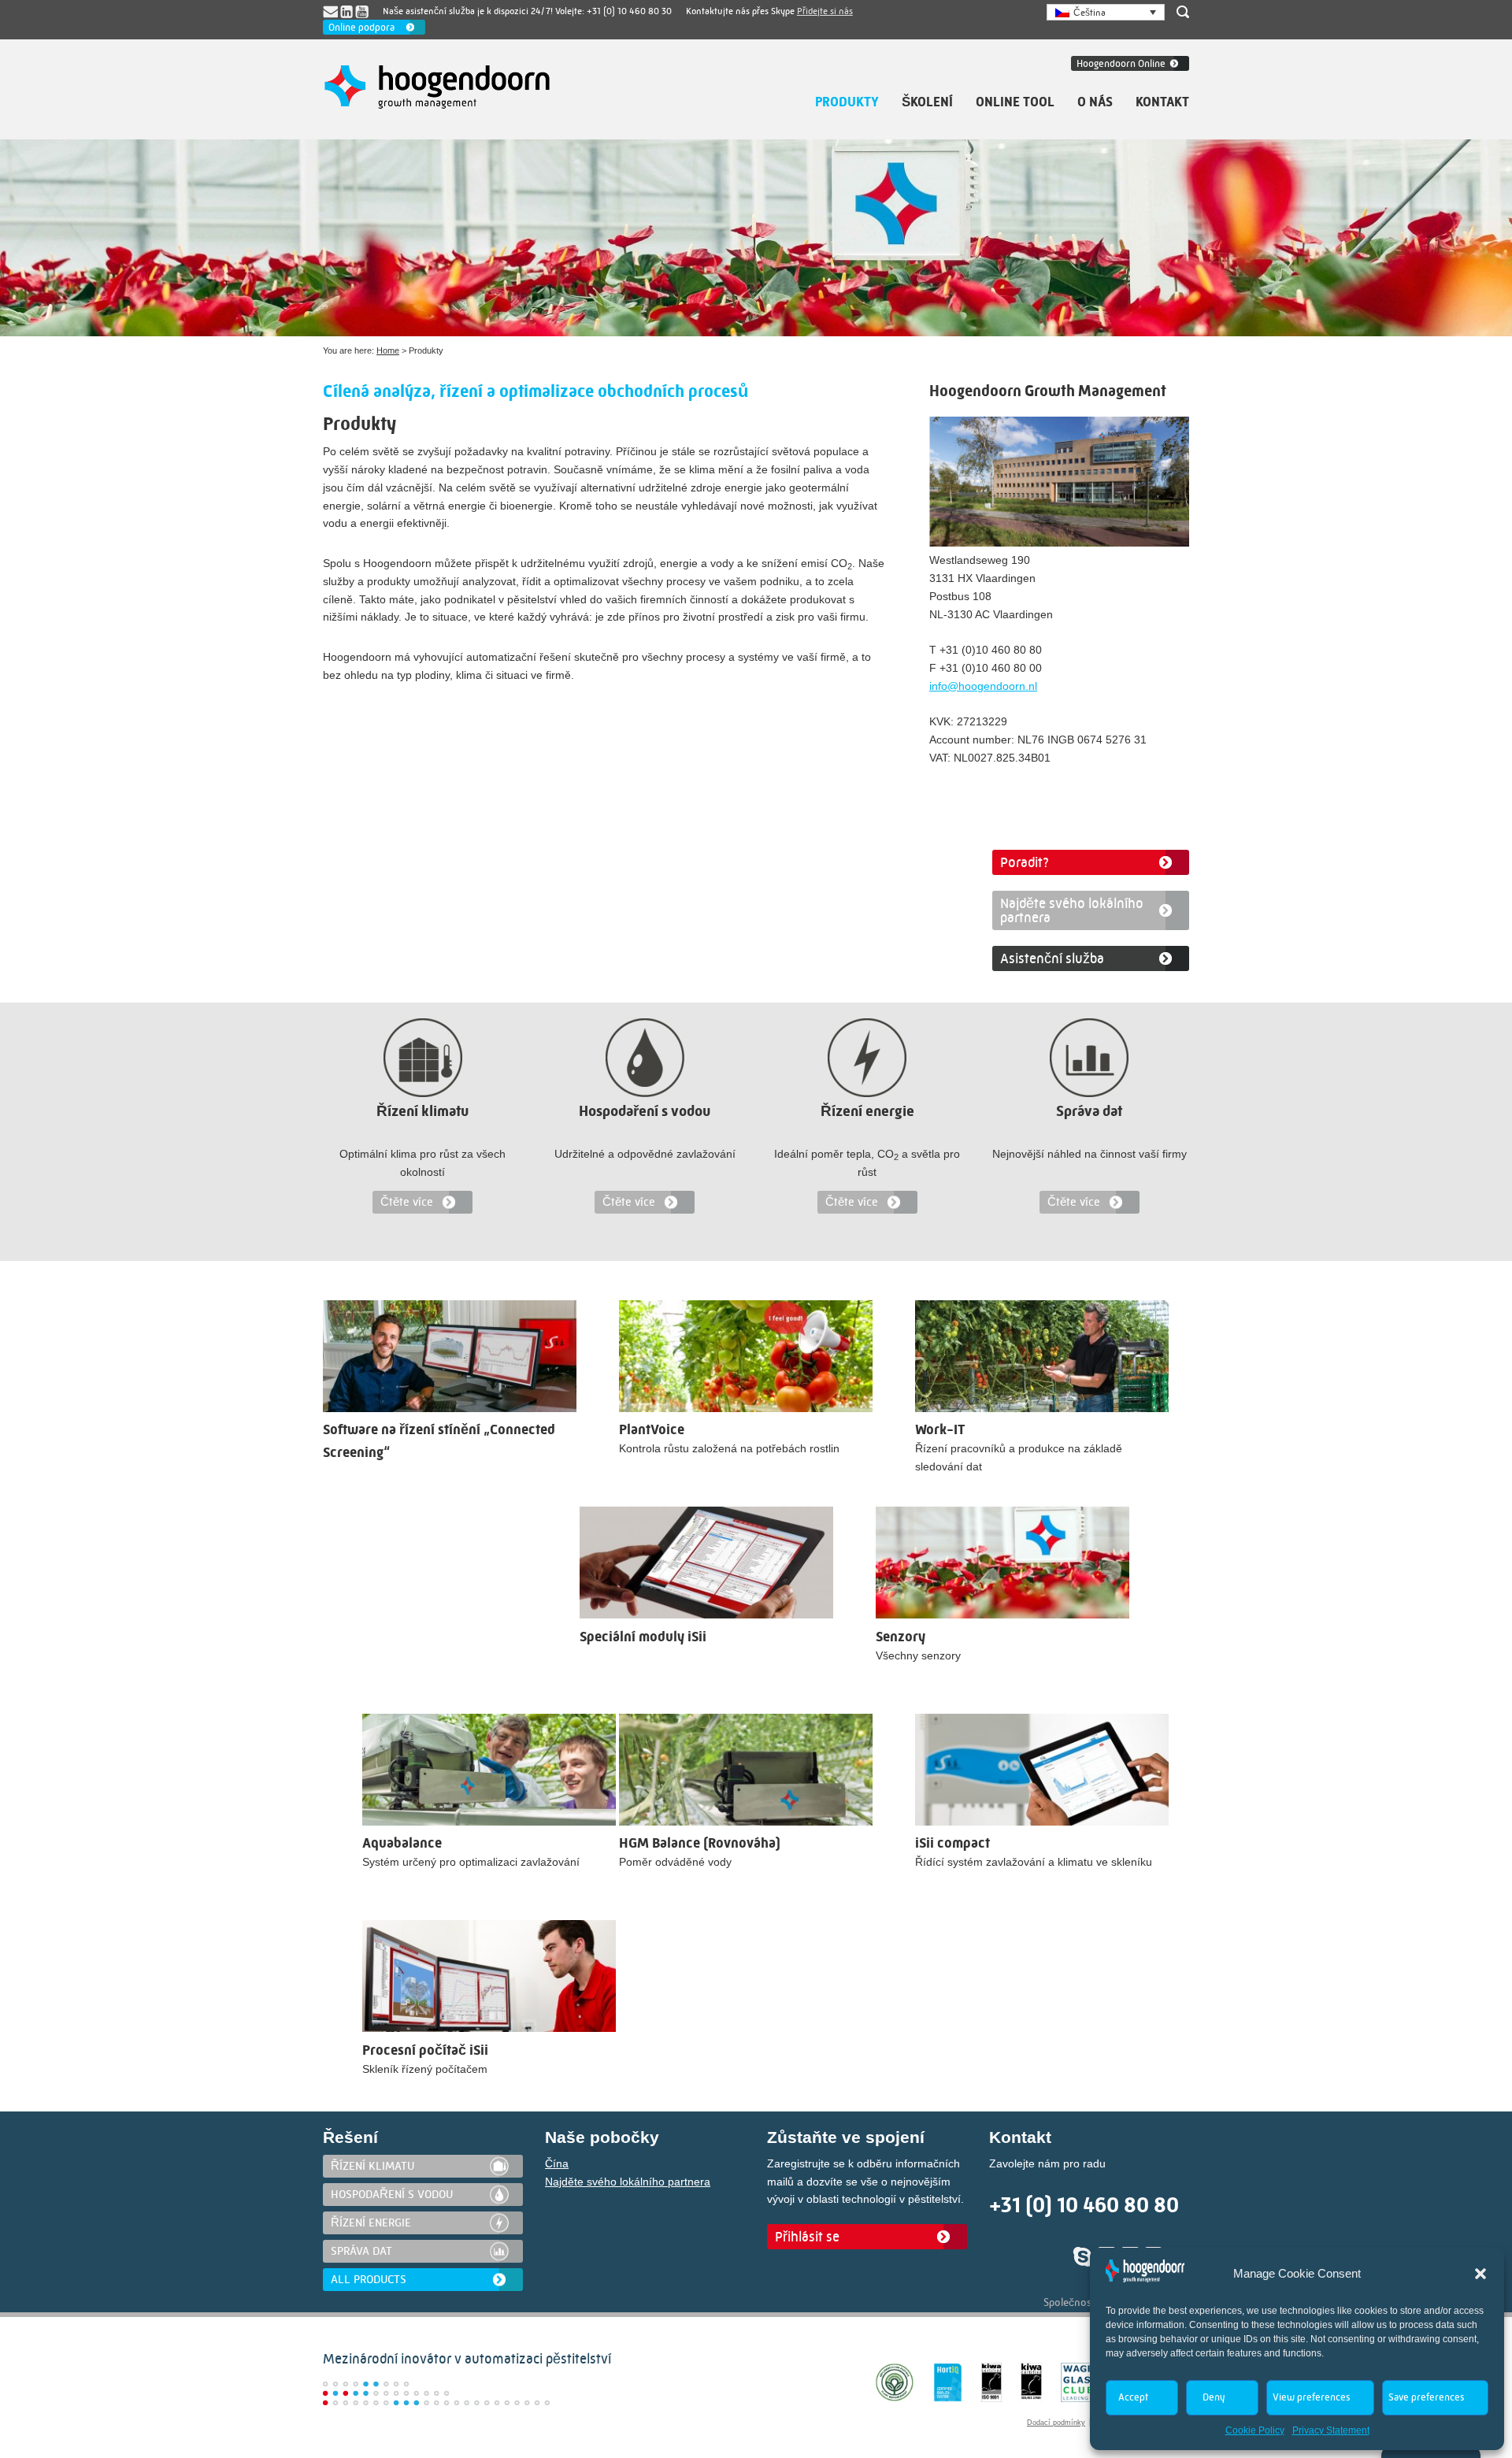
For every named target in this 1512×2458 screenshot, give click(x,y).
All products (369, 2279)
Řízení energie (867, 1111)
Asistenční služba (1052, 958)
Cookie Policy (1255, 2430)
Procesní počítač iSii (425, 2050)
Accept (1133, 2397)
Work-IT (940, 1430)
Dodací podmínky (1056, 2423)
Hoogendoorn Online (1121, 63)
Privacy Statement (1331, 2430)
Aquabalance (402, 1843)
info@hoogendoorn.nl (983, 686)
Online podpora (361, 27)
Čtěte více (407, 1202)
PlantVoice (652, 1430)
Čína (557, 2163)
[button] (1480, 2274)
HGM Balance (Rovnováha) (700, 1843)
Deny (1214, 2397)
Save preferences (1426, 2397)
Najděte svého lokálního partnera (1072, 910)
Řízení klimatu (422, 1111)
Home (388, 350)
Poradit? (1025, 862)
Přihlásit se (807, 2237)
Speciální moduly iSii (643, 1637)
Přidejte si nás (825, 11)
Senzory (901, 1637)
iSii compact (952, 1843)
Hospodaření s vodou (645, 1111)
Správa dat (1089, 1111)
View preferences (1311, 2397)
